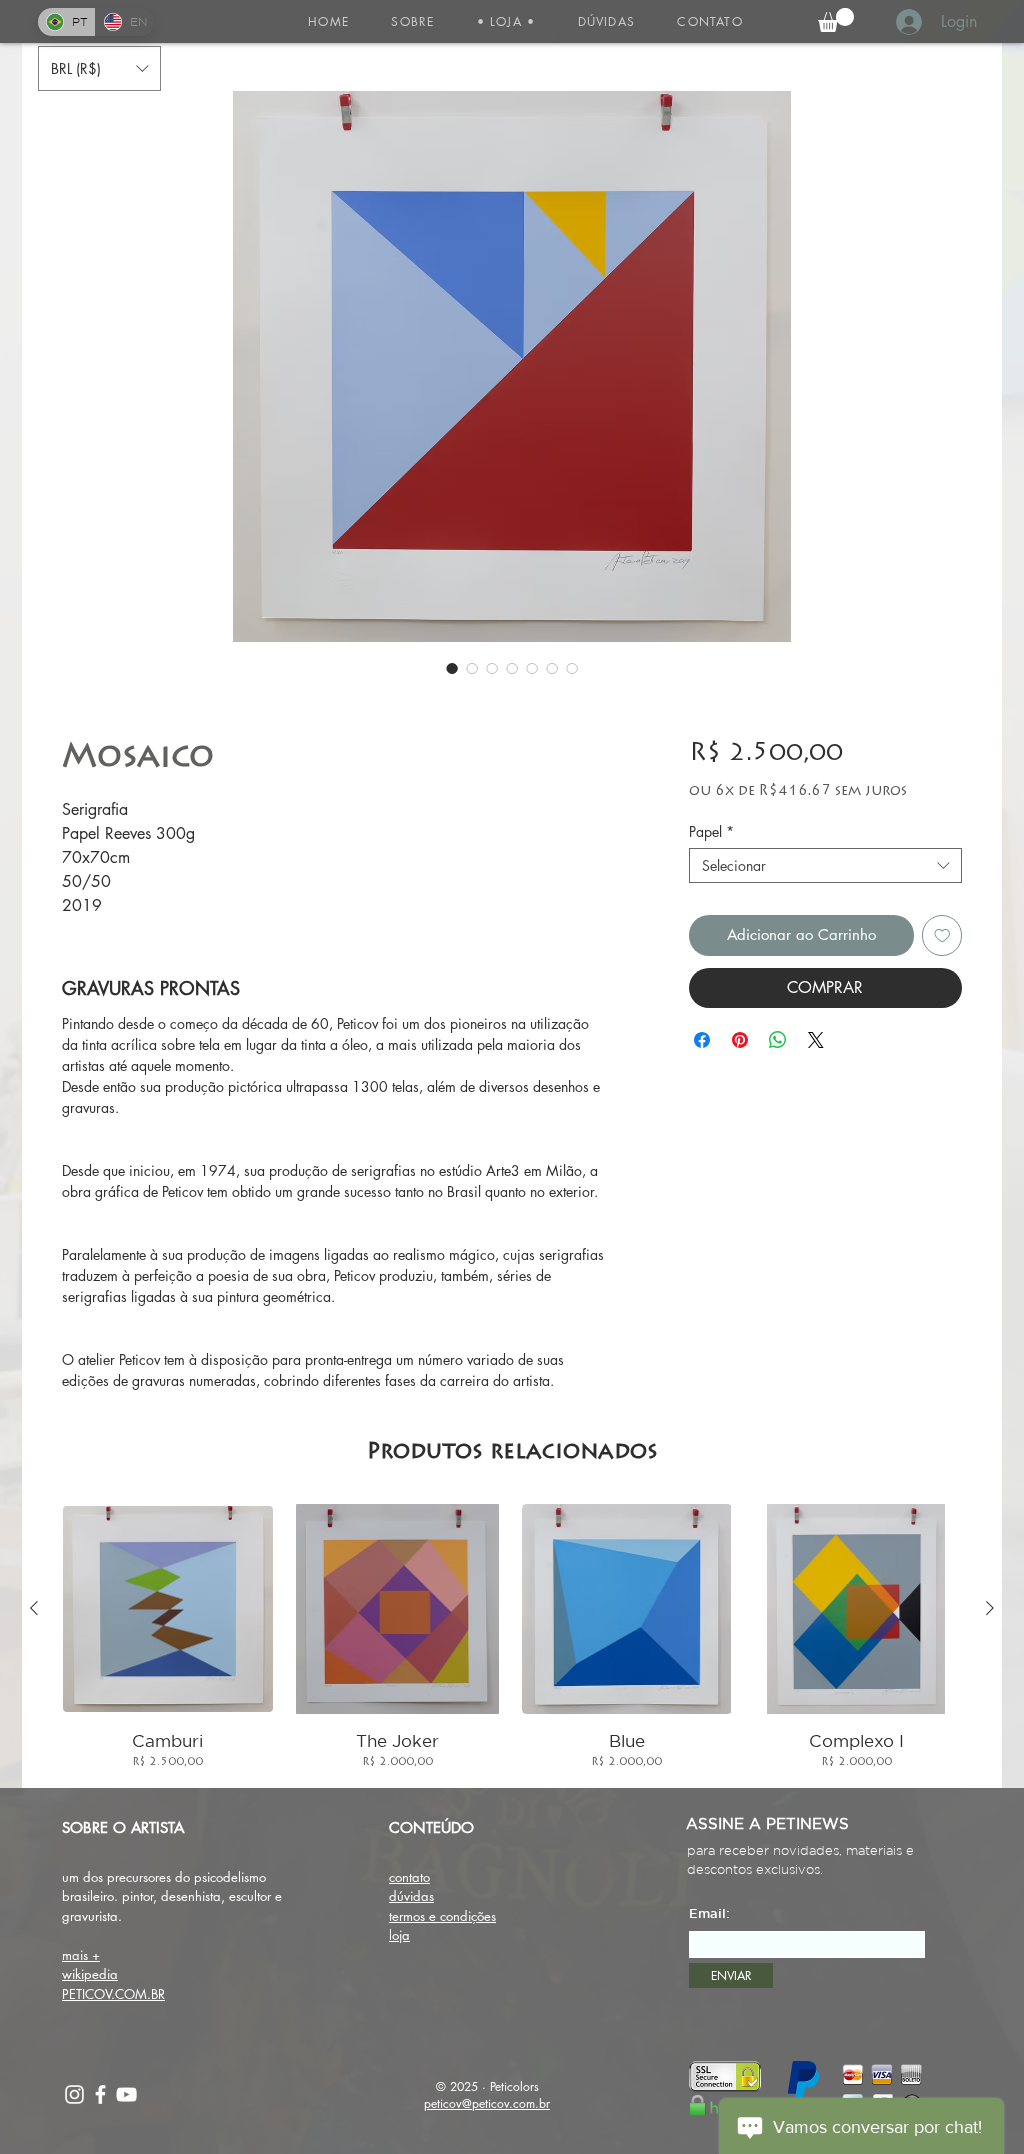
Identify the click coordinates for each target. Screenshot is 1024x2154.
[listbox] (99, 68)
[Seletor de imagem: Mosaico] (452, 668)
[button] (506, 21)
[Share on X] (816, 1040)
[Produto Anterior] (34, 1608)
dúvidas (411, 1896)
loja (399, 1935)
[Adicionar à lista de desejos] (942, 935)
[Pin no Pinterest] (740, 1040)
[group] (512, 1637)
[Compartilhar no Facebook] (702, 1040)
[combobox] (825, 865)
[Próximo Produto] (990, 1608)
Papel (711, 831)
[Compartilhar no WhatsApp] (778, 1040)
